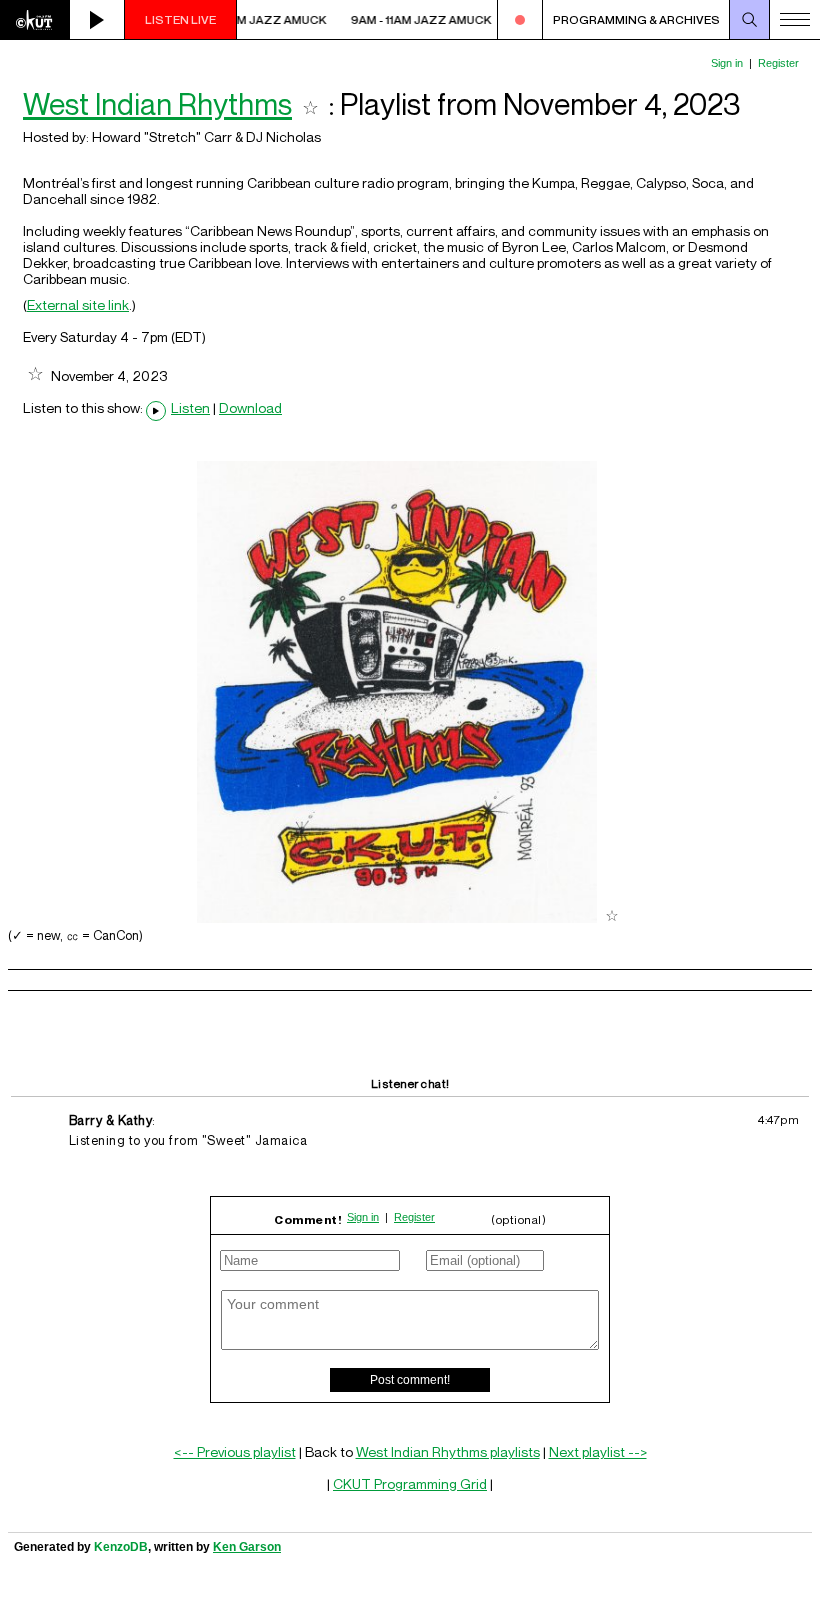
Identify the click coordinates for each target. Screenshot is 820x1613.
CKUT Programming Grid (410, 1483)
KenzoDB (121, 1547)
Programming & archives (636, 19)
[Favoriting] (310, 104)
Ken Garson (247, 1547)
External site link (78, 304)
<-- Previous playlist (235, 1451)
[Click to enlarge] (397, 917)
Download (250, 408)
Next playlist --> (598, 1451)
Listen (190, 408)
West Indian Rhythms (157, 104)
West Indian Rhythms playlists (448, 1451)
